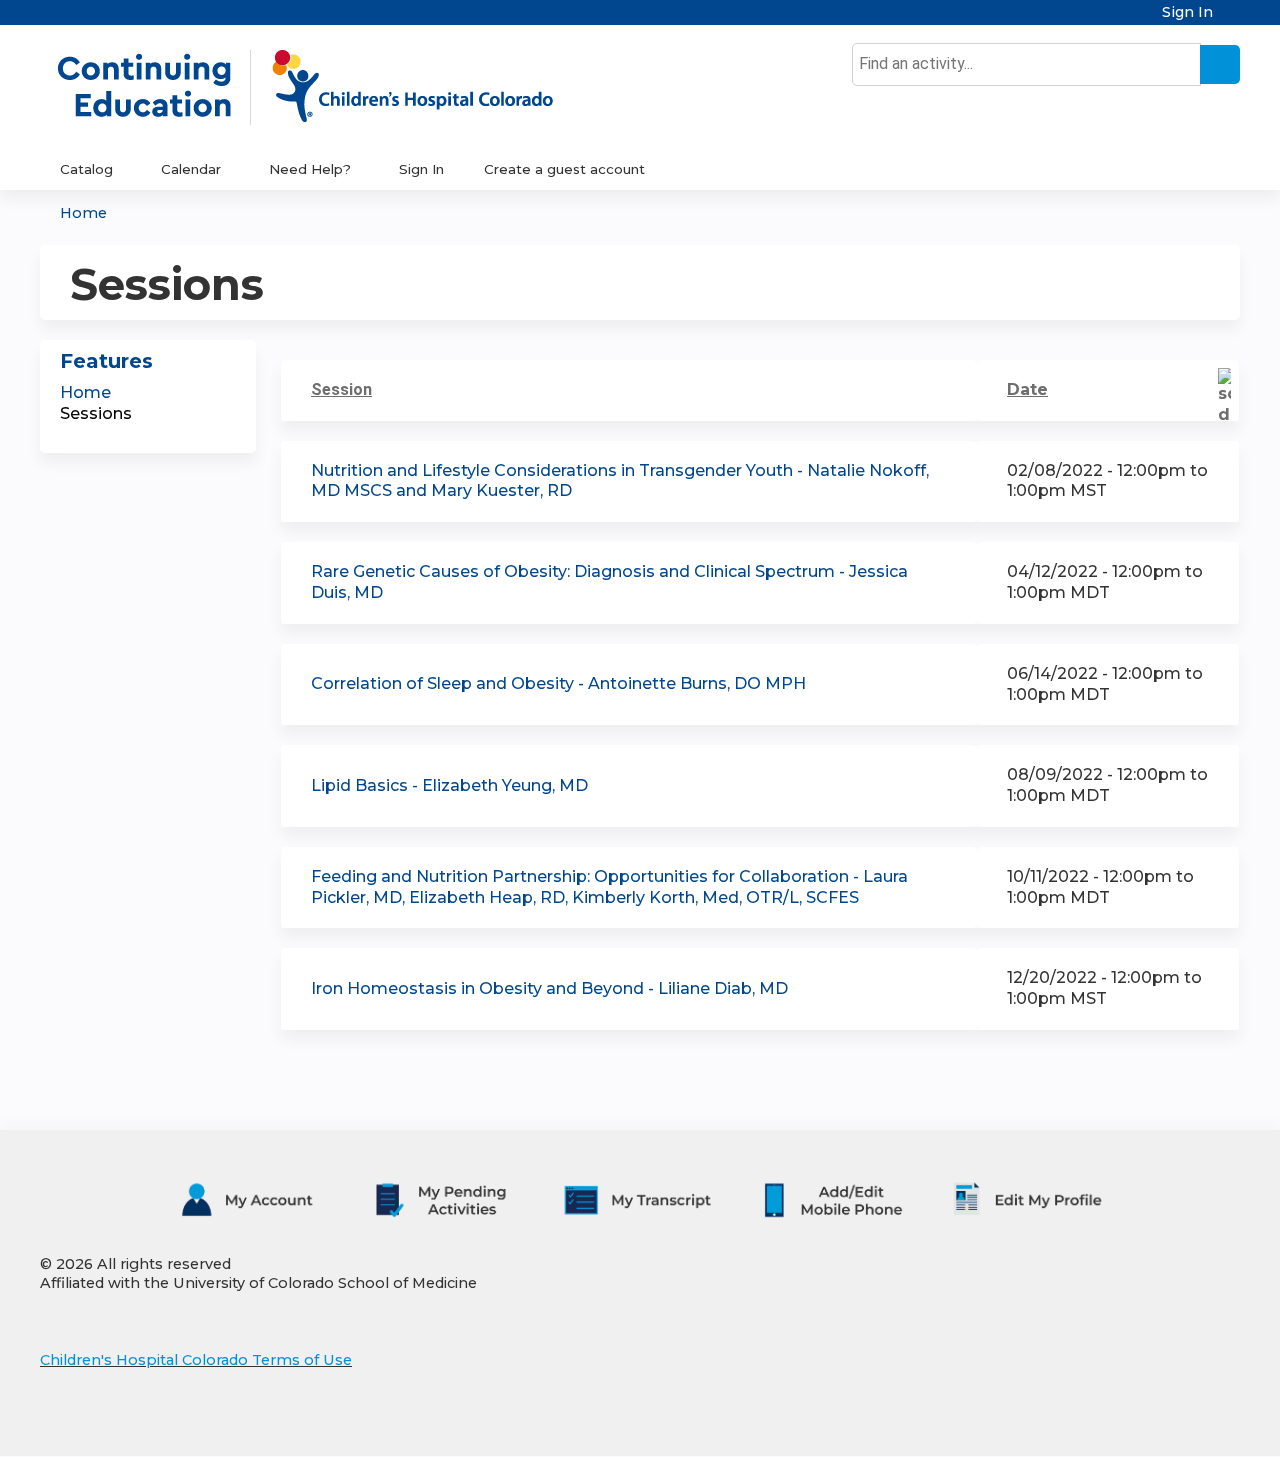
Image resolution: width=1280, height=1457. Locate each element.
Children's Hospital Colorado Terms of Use (196, 1360)
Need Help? (310, 169)
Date (1027, 389)
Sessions (96, 413)
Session (341, 389)
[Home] (326, 87)
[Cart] (1234, 19)
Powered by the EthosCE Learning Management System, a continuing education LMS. (1169, 1423)
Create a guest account (564, 169)
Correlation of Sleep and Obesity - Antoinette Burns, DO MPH (558, 683)
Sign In (1187, 12)
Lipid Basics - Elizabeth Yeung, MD (449, 785)
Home (83, 213)
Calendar (191, 169)
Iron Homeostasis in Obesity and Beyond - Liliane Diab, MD (549, 988)
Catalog (86, 169)
